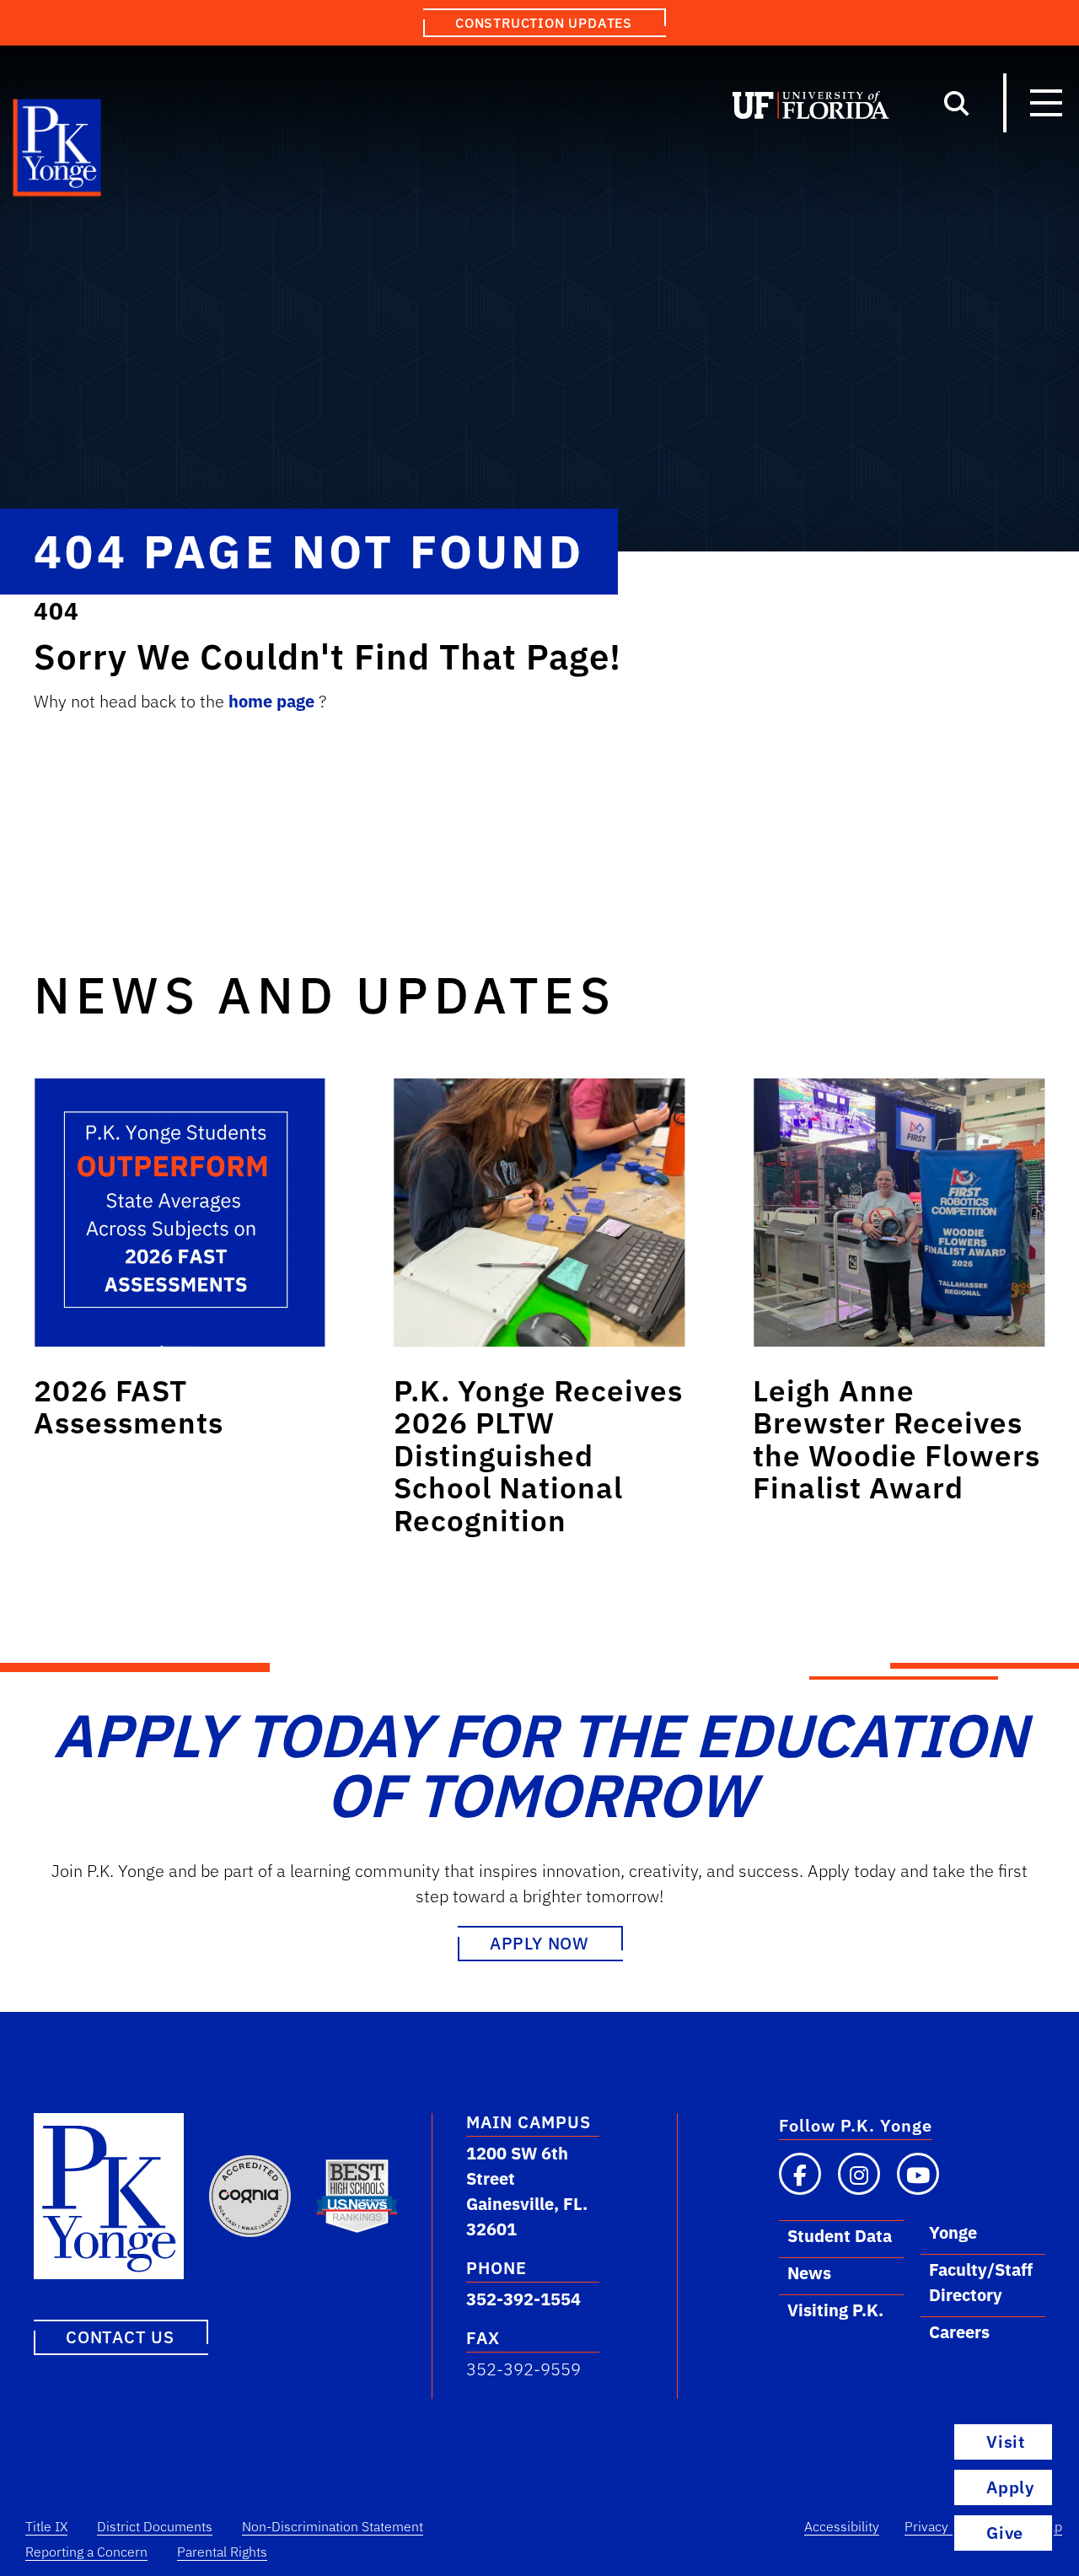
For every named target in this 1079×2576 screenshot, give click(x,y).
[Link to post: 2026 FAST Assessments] (180, 1213)
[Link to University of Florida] (811, 109)
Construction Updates (544, 23)
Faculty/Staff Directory (981, 2282)
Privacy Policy (946, 2526)
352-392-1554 (523, 2299)
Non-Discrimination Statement (333, 2526)
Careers (959, 2332)
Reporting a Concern (86, 2552)
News (809, 2273)
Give (1005, 2533)
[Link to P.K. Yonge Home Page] (58, 152)
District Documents (155, 2526)
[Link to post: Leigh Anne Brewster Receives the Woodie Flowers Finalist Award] (899, 1213)
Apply (1010, 2487)
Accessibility (842, 2526)
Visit (1006, 2442)
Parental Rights (222, 2552)
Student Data (840, 2236)
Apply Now (539, 1943)
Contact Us (120, 2337)
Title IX (46, 2526)
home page (274, 701)
